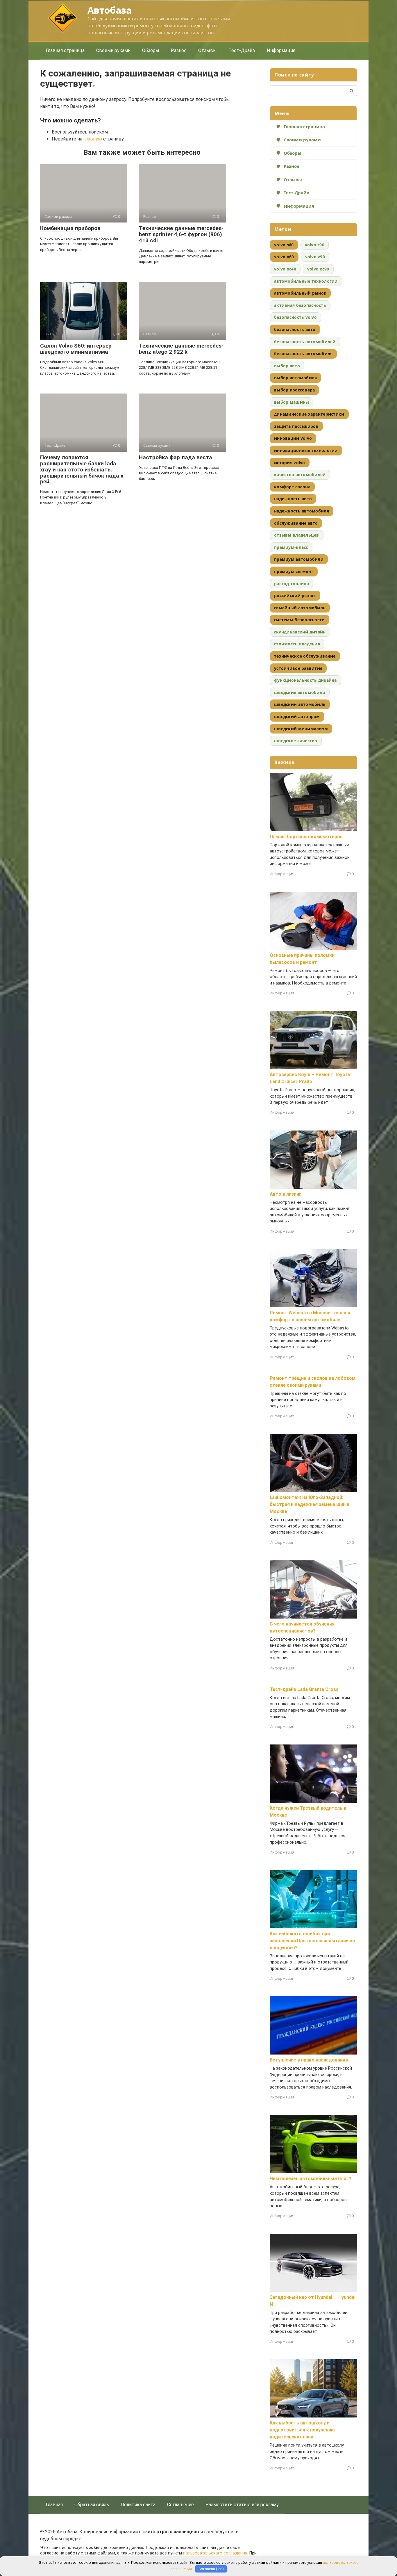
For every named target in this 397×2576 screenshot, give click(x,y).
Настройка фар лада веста (176, 457)
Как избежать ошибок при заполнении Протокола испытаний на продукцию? (312, 1941)
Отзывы (208, 50)
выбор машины (292, 402)
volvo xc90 (318, 269)
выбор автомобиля (295, 378)
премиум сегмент (294, 571)
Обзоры (151, 50)
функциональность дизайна (305, 680)
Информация (281, 50)
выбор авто (287, 366)
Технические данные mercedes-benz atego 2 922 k (181, 349)
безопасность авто (295, 329)
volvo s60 (284, 245)
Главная (54, 2505)
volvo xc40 (285, 269)
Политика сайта (138, 2505)
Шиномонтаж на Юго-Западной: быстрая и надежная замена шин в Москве (310, 1504)
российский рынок (295, 596)
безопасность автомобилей (305, 342)
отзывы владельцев (297, 535)
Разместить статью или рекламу (242, 2505)
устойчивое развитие (298, 668)
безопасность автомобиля (303, 354)
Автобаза (109, 10)
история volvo (290, 463)
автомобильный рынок (300, 293)
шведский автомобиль (300, 704)
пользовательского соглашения (215, 2553)
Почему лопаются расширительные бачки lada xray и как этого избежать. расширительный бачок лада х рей (82, 470)
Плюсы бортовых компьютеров (306, 837)
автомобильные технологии (306, 281)
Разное (179, 50)
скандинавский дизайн (300, 632)
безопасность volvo (295, 317)
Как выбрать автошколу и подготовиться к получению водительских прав (302, 2430)
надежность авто (293, 499)
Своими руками (113, 50)
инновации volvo (293, 438)
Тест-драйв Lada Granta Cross (304, 1689)
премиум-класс (291, 547)
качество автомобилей (300, 475)
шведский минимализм (301, 729)
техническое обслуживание (305, 656)
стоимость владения (297, 644)
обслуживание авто (296, 523)
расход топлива (292, 584)
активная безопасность (300, 305)
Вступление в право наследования (309, 2060)
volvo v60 (284, 257)
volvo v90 (315, 257)
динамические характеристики (309, 414)
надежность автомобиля (302, 511)
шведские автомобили (300, 692)
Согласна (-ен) (211, 2569)
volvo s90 (315, 245)
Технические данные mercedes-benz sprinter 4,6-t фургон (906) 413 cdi (181, 234)
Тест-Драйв (242, 50)
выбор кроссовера (294, 390)
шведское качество (296, 741)
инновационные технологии (306, 450)
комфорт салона (292, 487)
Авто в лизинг (286, 1194)
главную (93, 139)
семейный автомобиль (300, 608)
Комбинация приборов (70, 228)
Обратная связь (92, 2505)
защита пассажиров (296, 426)
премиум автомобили (299, 559)
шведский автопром (297, 716)
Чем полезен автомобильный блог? (311, 2179)
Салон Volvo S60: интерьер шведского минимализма (76, 349)
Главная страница (65, 50)
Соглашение (180, 2505)
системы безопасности (299, 620)
